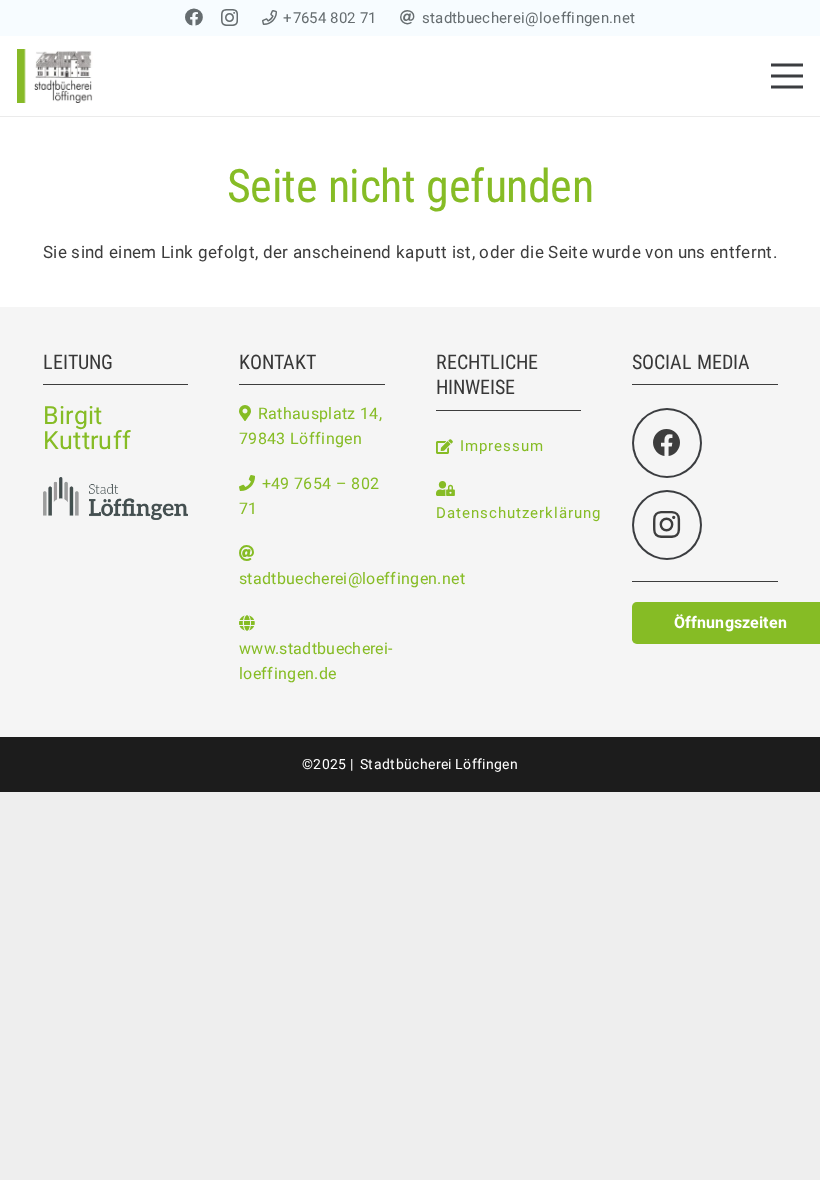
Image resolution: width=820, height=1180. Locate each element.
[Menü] (786, 76)
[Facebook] (194, 17)
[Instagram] (229, 18)
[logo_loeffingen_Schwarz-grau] (116, 498)
